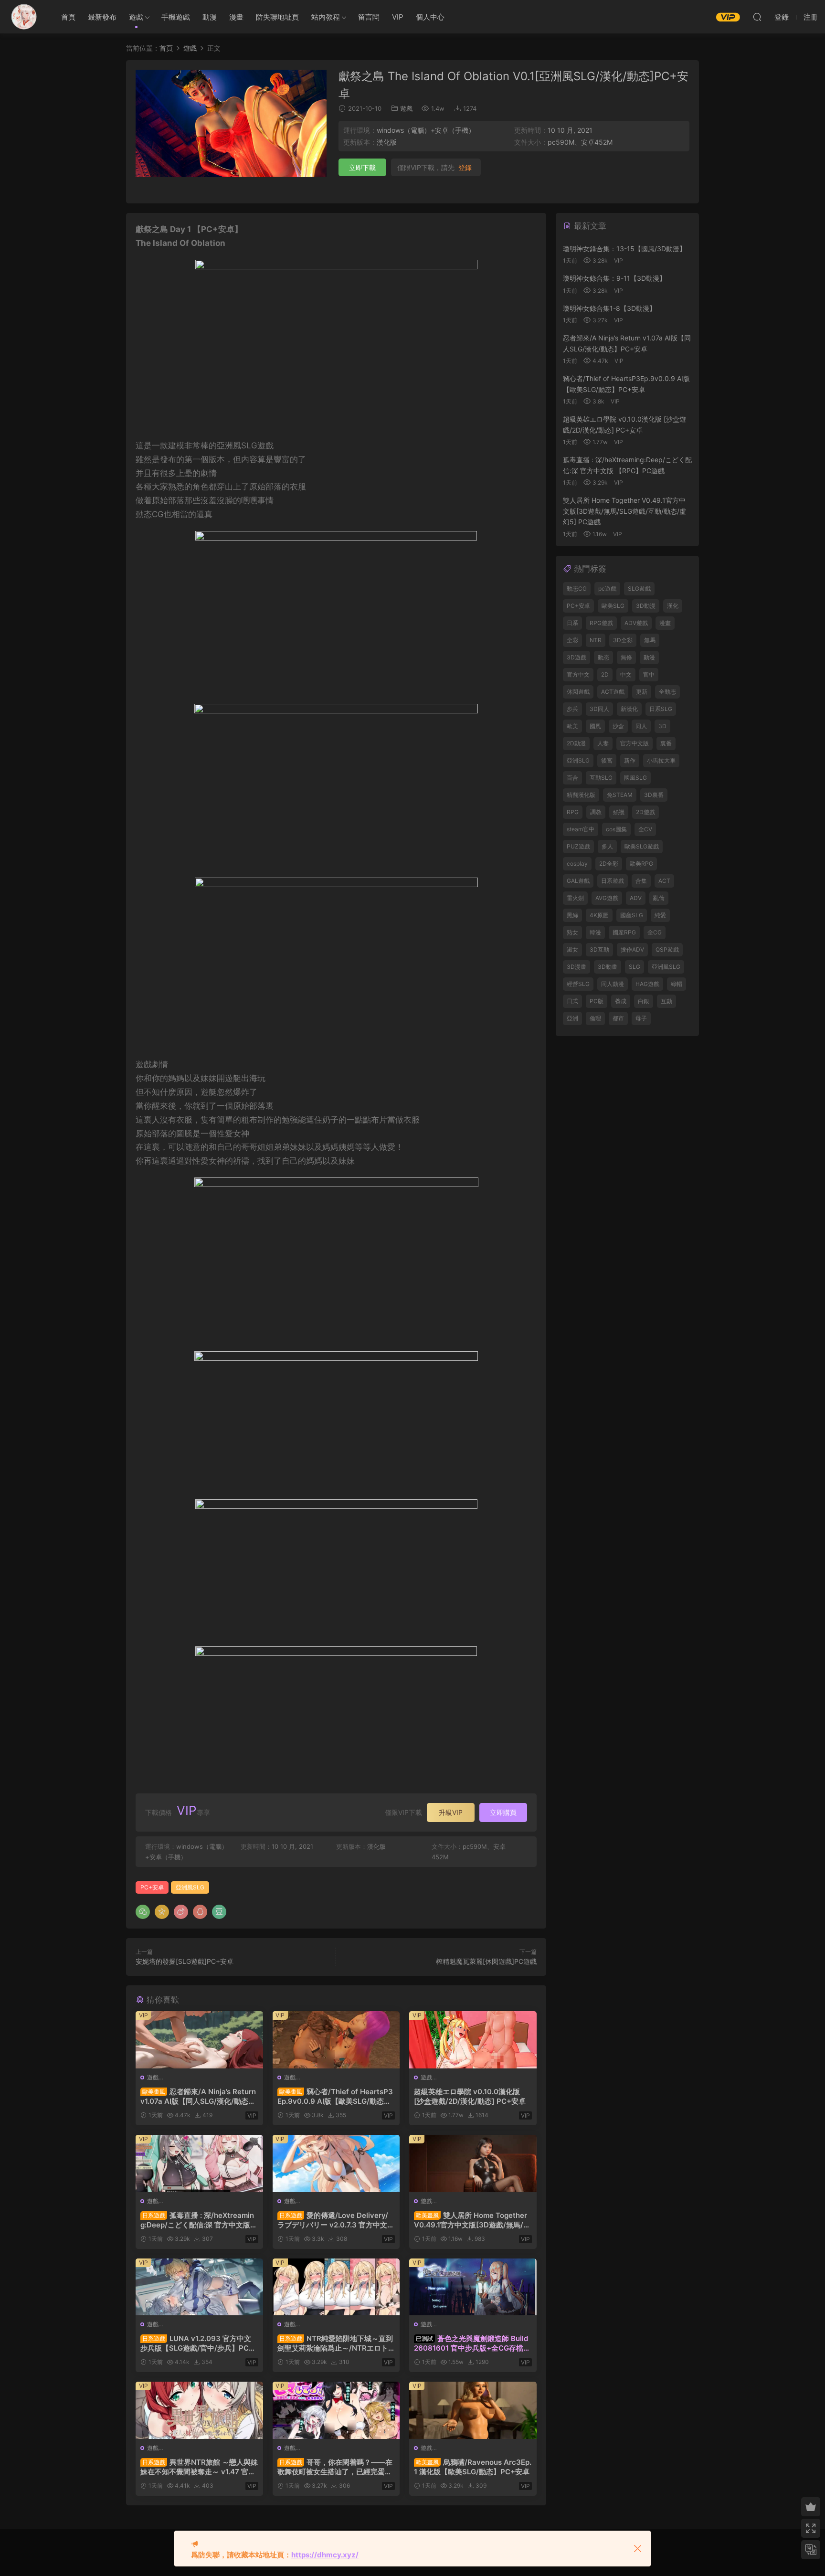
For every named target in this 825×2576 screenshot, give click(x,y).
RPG (573, 812)
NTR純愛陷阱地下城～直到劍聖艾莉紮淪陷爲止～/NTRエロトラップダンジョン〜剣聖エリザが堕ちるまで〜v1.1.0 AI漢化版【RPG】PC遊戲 (335, 2343)
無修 (626, 657)
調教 (596, 812)
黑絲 (572, 915)
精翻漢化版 (581, 795)
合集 (641, 881)
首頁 (68, 17)
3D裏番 (654, 795)
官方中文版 (635, 743)
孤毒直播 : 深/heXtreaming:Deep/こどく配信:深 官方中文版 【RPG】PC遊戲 (197, 2220)
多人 (607, 846)
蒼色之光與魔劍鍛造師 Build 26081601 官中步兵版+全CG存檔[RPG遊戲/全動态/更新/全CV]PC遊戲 (472, 2343)
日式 (572, 1001)
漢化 (673, 606)
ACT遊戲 (613, 692)
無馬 (650, 640)
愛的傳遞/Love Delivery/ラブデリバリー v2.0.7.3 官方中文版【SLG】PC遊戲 (336, 2220)
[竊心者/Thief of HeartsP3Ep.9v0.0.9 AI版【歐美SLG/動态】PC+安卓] (336, 2040)
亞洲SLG (578, 760)
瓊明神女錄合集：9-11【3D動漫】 (614, 278)
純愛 (660, 915)
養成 (621, 1001)
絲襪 (619, 812)
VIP (398, 17)
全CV (645, 829)
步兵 (572, 709)
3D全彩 (623, 640)
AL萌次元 (24, 17)
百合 (572, 778)
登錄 (465, 168)
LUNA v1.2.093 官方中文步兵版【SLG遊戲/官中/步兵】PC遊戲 (198, 2343)
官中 (649, 674)
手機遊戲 (176, 17)
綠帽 (677, 984)
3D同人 (599, 709)
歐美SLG (613, 606)
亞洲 (572, 1018)
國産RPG (624, 932)
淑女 (572, 949)
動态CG (577, 588)
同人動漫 (613, 984)
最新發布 (102, 17)
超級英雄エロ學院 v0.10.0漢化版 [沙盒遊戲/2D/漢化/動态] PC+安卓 (470, 2096)
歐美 (572, 726)
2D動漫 (576, 743)
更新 (642, 692)
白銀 (644, 1001)
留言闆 (369, 17)
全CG (655, 932)
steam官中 (581, 829)
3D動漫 (646, 606)
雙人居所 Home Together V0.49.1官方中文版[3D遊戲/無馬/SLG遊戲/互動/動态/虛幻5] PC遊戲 (471, 2220)
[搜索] (757, 17)
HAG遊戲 (647, 984)
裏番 (666, 743)
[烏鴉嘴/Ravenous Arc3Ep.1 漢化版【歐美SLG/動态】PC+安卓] (473, 2410)
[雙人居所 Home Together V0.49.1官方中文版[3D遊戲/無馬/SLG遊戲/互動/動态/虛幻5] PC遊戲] (473, 2163)
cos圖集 (616, 829)
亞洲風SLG (190, 1887)
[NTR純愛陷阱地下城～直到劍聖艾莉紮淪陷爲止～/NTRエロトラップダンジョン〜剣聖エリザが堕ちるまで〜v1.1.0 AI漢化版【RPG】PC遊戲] (336, 2287)
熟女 (572, 932)
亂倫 (659, 898)
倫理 (595, 1018)
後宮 (607, 760)
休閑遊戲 (578, 692)
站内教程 (326, 17)
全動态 (667, 692)
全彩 (572, 640)
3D (662, 726)
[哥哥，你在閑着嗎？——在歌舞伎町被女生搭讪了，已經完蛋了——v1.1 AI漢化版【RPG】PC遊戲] (336, 2410)
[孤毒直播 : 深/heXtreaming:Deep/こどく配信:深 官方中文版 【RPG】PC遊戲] (199, 2163)
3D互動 (599, 949)
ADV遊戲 (636, 623)
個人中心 (430, 17)
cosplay (577, 864)
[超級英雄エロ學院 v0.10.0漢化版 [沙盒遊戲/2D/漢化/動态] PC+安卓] (473, 2040)
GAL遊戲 (578, 881)
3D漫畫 (576, 967)
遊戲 (136, 17)
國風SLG (635, 778)
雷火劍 (575, 898)
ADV (636, 898)
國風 (595, 726)
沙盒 (618, 726)
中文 (626, 674)
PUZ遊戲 (578, 846)
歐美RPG (641, 864)
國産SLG (632, 915)
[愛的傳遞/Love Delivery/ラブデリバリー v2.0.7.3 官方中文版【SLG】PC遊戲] (336, 2163)
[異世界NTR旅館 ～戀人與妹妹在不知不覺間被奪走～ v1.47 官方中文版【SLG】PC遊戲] (199, 2410)
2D (605, 674)
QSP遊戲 (667, 949)
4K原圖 (599, 915)
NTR (596, 640)
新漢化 (629, 709)
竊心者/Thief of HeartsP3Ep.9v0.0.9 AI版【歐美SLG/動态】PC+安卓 (335, 2097)
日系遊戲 (613, 881)
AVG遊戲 (607, 898)
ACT (664, 881)
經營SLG (578, 984)
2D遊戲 (645, 812)
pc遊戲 (607, 588)
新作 (630, 760)
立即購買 (503, 1812)
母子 (641, 1018)
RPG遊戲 (601, 623)
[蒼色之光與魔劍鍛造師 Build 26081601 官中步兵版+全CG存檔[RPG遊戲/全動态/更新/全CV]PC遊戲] (473, 2287)
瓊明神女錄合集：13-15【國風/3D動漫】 (624, 249)
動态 (603, 657)
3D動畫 (608, 967)
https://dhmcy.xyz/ (325, 2555)
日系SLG (661, 709)
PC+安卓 (152, 1887)
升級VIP (451, 1812)
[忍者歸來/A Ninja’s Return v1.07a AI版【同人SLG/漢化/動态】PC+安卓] (199, 2040)
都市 (618, 1018)
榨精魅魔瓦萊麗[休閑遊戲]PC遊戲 (486, 1961)
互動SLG (601, 778)
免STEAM (620, 795)
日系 (572, 623)
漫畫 (236, 17)
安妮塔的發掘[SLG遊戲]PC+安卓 (185, 1961)
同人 (641, 726)
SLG (635, 967)
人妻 (603, 743)
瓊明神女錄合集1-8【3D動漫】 (609, 308)
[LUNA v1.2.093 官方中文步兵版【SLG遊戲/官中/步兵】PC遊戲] (199, 2287)
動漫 (210, 17)
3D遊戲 (576, 657)
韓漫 (595, 932)
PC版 (597, 1001)
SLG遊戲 (639, 588)
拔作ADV (632, 949)
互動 (666, 1001)
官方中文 (578, 674)
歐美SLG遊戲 (642, 846)
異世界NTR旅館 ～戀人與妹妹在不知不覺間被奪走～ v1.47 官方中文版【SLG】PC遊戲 (199, 2467)
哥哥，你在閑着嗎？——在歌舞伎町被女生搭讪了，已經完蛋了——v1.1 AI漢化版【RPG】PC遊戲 (335, 2467)
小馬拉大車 (661, 760)
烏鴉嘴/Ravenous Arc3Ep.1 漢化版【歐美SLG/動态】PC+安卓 (473, 2467)
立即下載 (362, 167)
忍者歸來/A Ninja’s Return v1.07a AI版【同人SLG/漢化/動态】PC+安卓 (198, 2097)
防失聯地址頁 (277, 17)
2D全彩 (609, 864)
